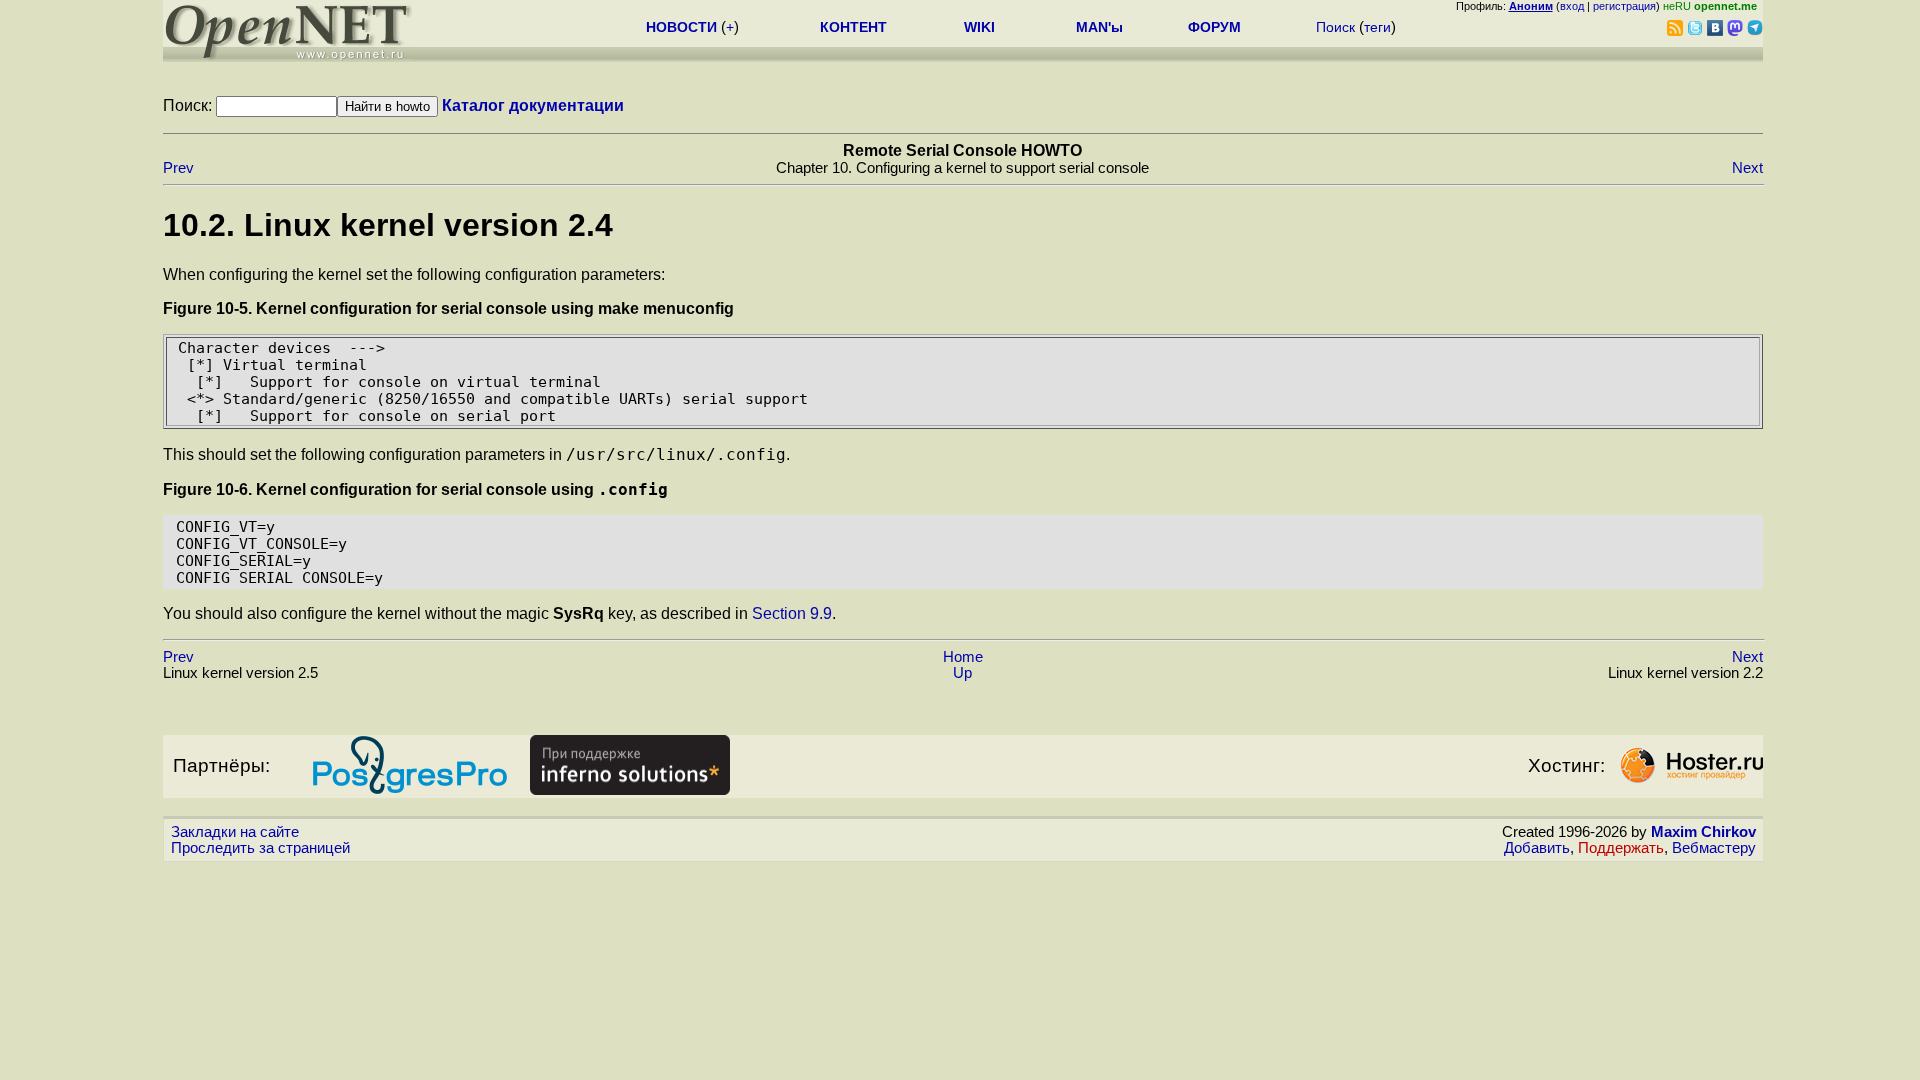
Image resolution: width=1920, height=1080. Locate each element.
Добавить (1537, 848)
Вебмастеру (1714, 848)
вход (1572, 6)
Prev (178, 168)
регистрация (1624, 6)
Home (963, 657)
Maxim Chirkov (1703, 832)
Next (1747, 168)
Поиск (1335, 27)
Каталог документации (533, 105)
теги (1377, 27)
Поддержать (1621, 848)
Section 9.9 (792, 613)
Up (962, 673)
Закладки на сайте (235, 832)
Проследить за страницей (260, 848)
